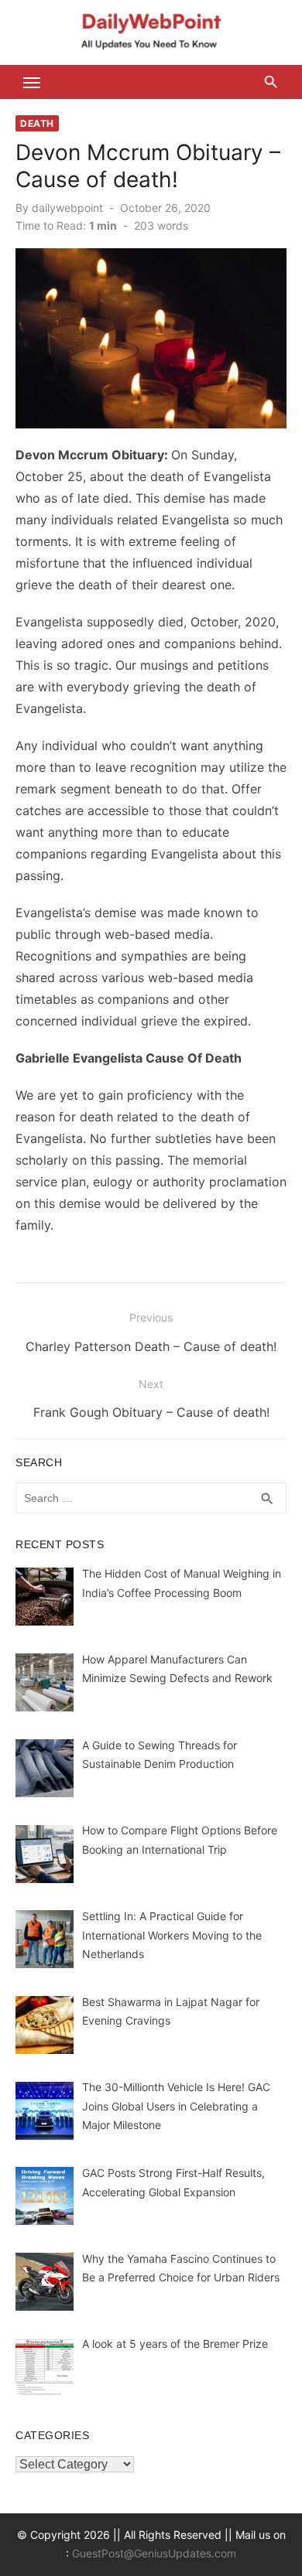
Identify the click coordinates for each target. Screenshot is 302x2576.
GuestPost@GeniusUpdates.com (154, 2553)
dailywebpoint (67, 208)
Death (37, 123)
